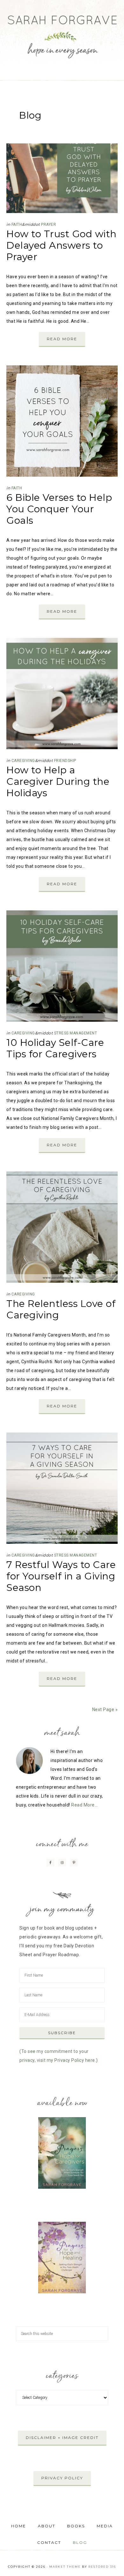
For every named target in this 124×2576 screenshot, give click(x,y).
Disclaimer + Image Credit (62, 2438)
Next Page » (105, 1709)
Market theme (65, 2567)
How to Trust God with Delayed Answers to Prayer (62, 245)
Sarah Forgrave (62, 32)
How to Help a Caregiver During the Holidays (58, 781)
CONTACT (49, 2542)
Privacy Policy (62, 2478)
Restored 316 (102, 2567)
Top (117, 2567)
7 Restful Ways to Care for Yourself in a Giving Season (61, 1576)
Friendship (65, 761)
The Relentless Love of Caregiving (61, 1309)
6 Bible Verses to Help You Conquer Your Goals (59, 509)
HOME (19, 2526)
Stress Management (76, 1033)
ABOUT (47, 2526)
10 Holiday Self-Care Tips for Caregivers (55, 1048)
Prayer (48, 224)
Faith (17, 224)
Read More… (84, 1805)
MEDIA (105, 2526)
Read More (62, 339)
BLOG (80, 2542)
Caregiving (23, 761)
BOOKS (76, 2526)
